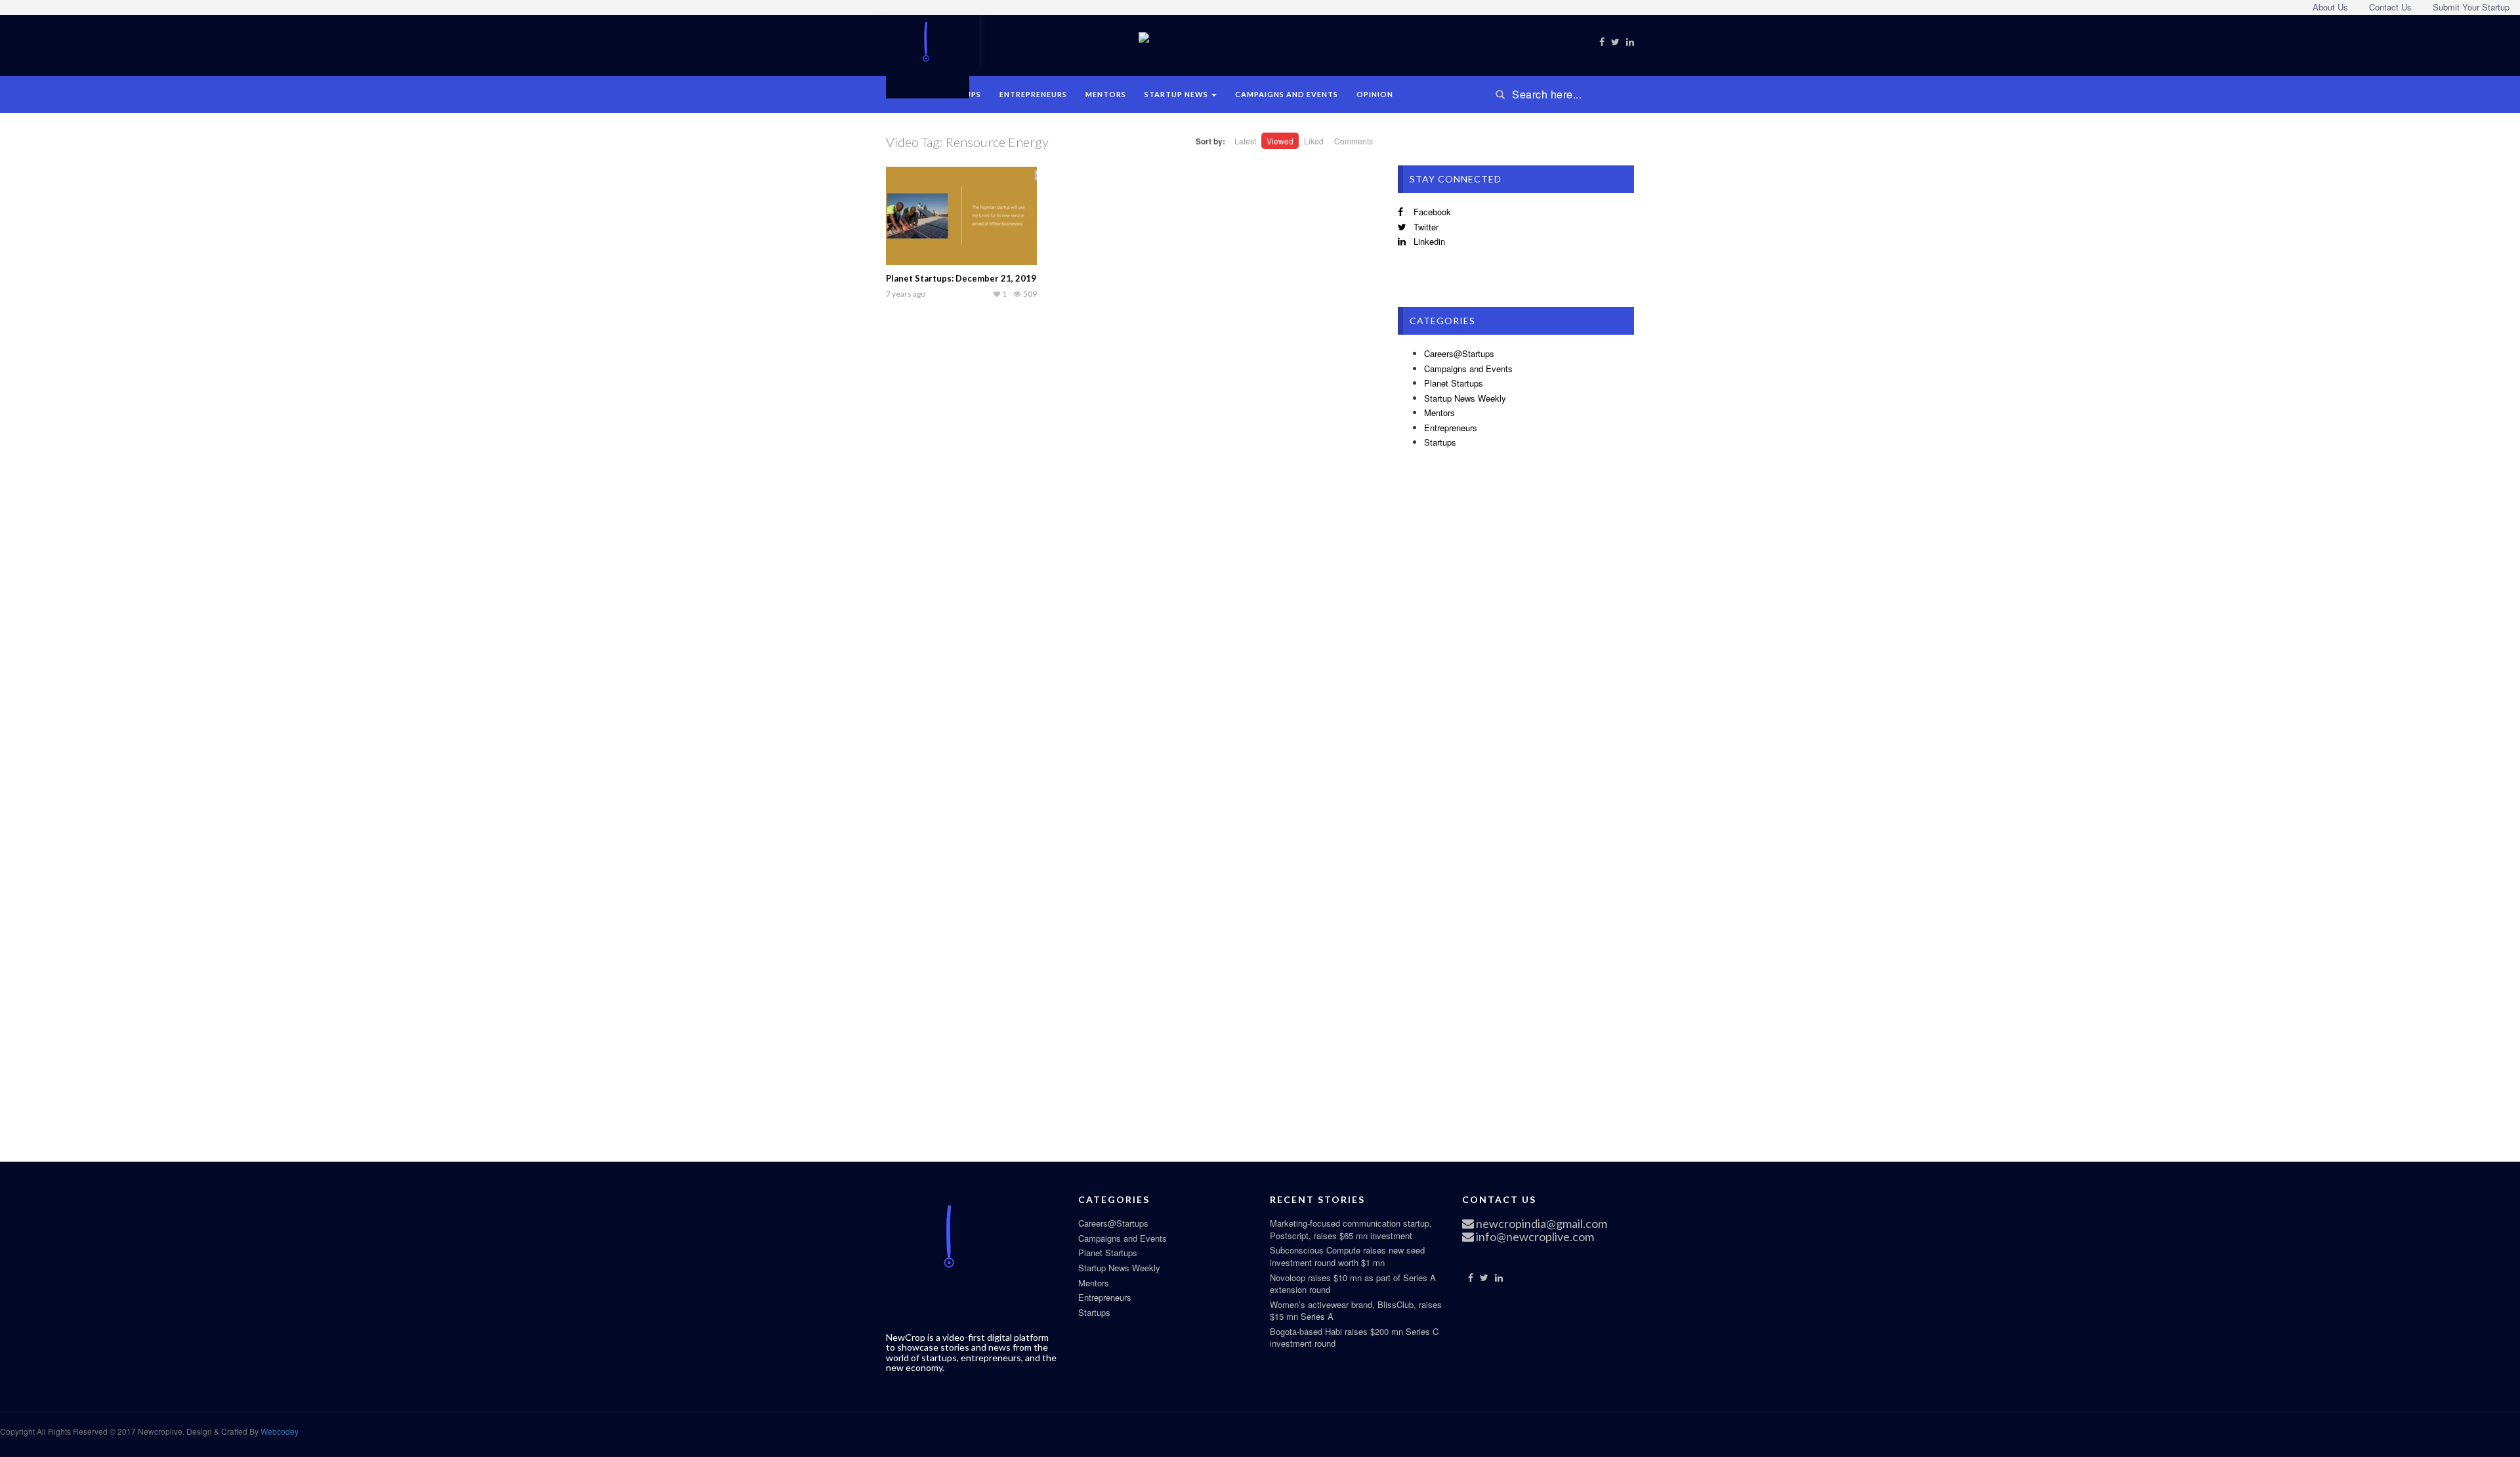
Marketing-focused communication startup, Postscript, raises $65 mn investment (1351, 1229)
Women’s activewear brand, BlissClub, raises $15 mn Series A (1356, 1311)
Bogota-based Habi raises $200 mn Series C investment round (1354, 1338)
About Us (2330, 7)
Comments (1354, 141)
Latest (1245, 141)
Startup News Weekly (1465, 398)
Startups (1440, 442)
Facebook (1431, 212)
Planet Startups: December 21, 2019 (961, 278)
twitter (1425, 227)
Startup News (1177, 94)
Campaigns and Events (1287, 94)
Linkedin (1428, 241)
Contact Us (2390, 7)
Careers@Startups (1459, 353)
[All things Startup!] (928, 55)
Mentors (1106, 94)
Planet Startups (1454, 383)
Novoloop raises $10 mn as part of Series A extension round (1353, 1284)
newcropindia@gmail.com (1541, 1223)
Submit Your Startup (2471, 7)
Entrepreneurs (1033, 94)
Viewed (1280, 141)
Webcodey (279, 1431)
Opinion (1375, 94)
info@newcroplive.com (1534, 1236)
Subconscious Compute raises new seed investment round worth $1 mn (1347, 1256)
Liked (1314, 141)
